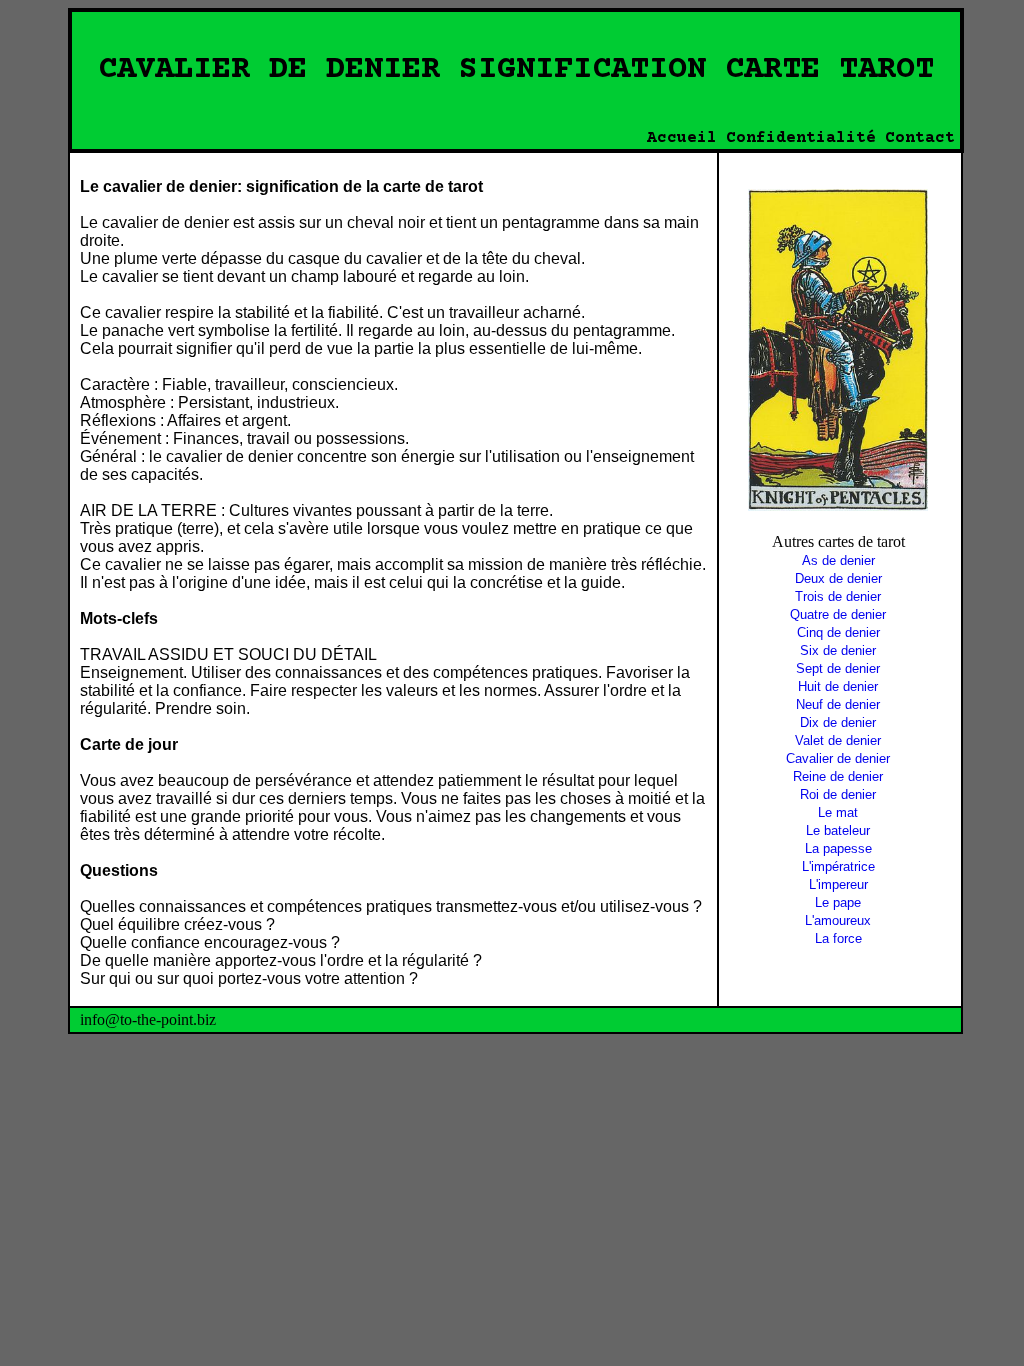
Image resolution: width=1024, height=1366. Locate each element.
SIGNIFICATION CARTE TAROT (696, 70)
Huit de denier (838, 686)
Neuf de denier (838, 704)
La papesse (838, 848)
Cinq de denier (838, 632)
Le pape (838, 902)
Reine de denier (838, 776)
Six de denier (838, 650)
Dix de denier (838, 722)
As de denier (838, 560)
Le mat (838, 812)
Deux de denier (838, 578)
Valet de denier (838, 740)
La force (838, 938)
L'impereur (838, 884)
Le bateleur (838, 830)
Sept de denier (838, 668)
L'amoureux (838, 920)
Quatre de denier (838, 614)
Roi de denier (838, 794)
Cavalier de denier (838, 758)
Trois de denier (838, 596)
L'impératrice (838, 866)
